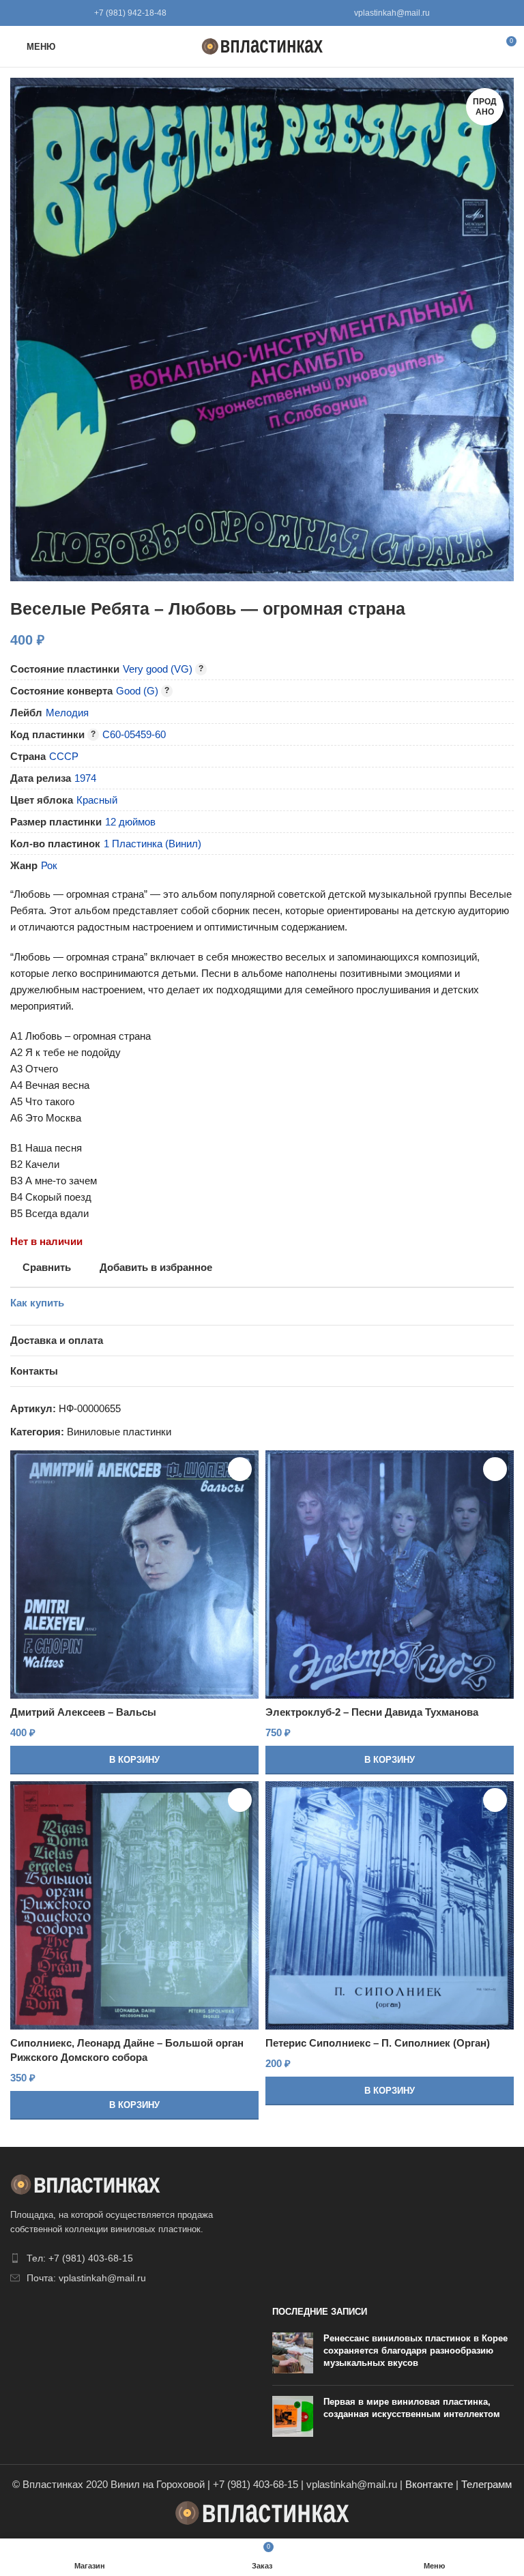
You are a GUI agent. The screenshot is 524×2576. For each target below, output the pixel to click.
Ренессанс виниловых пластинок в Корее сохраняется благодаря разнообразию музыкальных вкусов (416, 2351)
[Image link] (85, 2183)
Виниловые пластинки (119, 1432)
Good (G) (137, 691)
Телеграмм (486, 2484)
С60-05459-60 (134, 734)
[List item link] (131, 2258)
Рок (49, 865)
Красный (97, 800)
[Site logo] (262, 45)
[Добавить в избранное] (240, 1469)
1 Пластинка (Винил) (152, 844)
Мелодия (67, 713)
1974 (85, 778)
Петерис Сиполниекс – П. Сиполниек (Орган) (378, 2043)
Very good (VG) (158, 669)
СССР (64, 756)
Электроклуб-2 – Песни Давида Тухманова (372, 1712)
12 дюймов (130, 822)
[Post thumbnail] (293, 2354)
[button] (134, 1760)
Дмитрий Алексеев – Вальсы (83, 1712)
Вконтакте (429, 2484)
